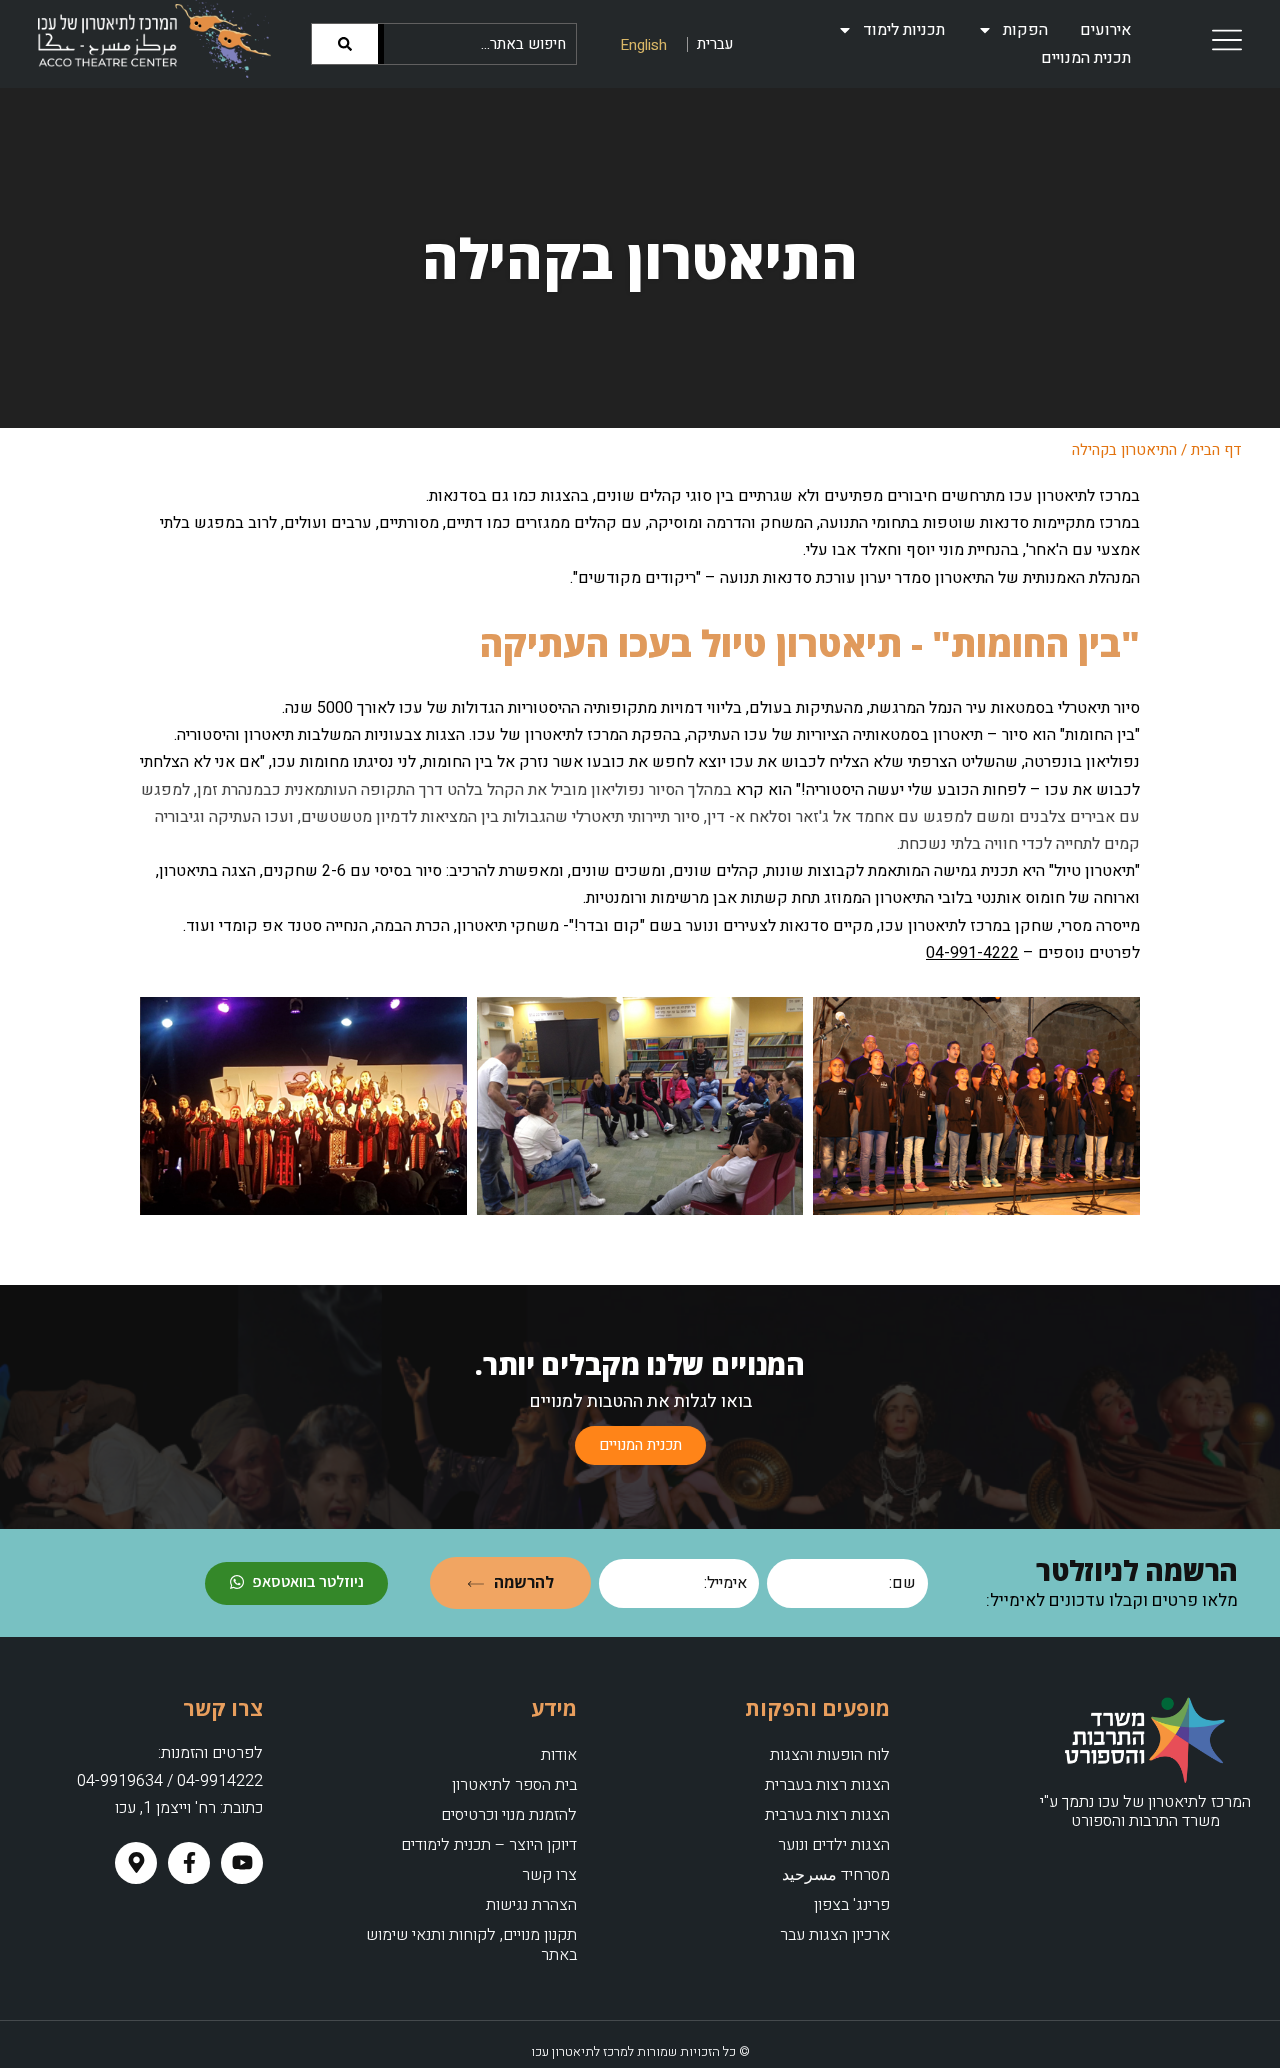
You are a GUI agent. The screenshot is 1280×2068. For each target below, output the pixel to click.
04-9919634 (120, 1781)
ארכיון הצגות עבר (835, 1935)
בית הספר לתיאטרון (514, 1785)
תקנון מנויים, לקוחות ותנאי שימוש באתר (471, 1945)
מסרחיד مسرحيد (836, 1875)
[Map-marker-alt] (136, 1863)
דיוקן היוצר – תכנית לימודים (488, 1845)
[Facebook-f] (189, 1863)
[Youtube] (242, 1863)
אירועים (1105, 30)
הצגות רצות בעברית (827, 1785)
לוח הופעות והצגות (830, 1755)
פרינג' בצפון (852, 1905)
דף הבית (1216, 450)
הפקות (1025, 30)
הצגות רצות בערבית (827, 1815)
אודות (558, 1755)
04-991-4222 (972, 953)
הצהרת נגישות (531, 1905)
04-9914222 (220, 1781)
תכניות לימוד (904, 30)
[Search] (348, 44)
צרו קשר (549, 1875)
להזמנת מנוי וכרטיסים (508, 1815)
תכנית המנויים (1086, 58)
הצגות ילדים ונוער (834, 1845)
